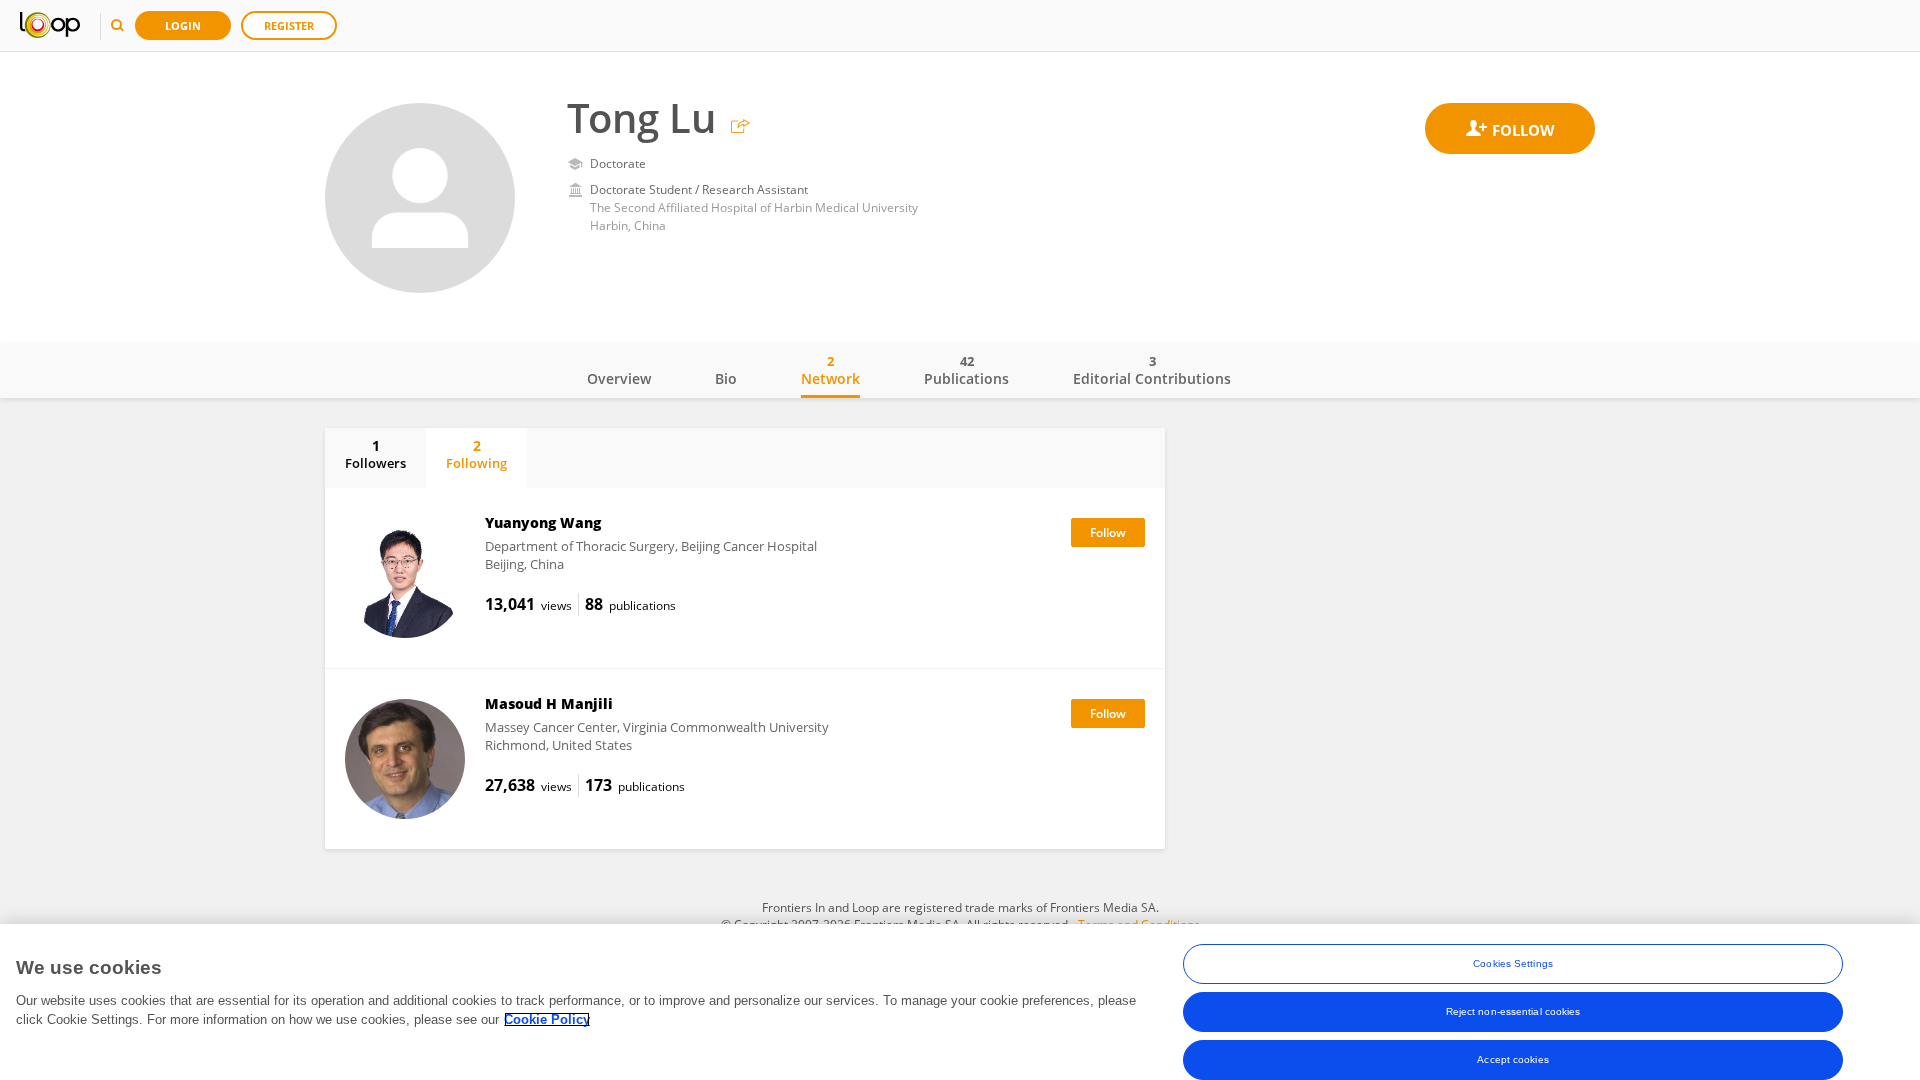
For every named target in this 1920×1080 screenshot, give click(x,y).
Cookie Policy (547, 1019)
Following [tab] (476, 454)
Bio (726, 378)
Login (183, 25)
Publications (966, 370)
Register (289, 25)
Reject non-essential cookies (1513, 1011)
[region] (960, 1002)
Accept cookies (1512, 1059)
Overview (619, 378)
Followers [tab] (375, 454)
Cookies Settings (1513, 963)
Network (830, 370)
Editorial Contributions (1152, 370)
